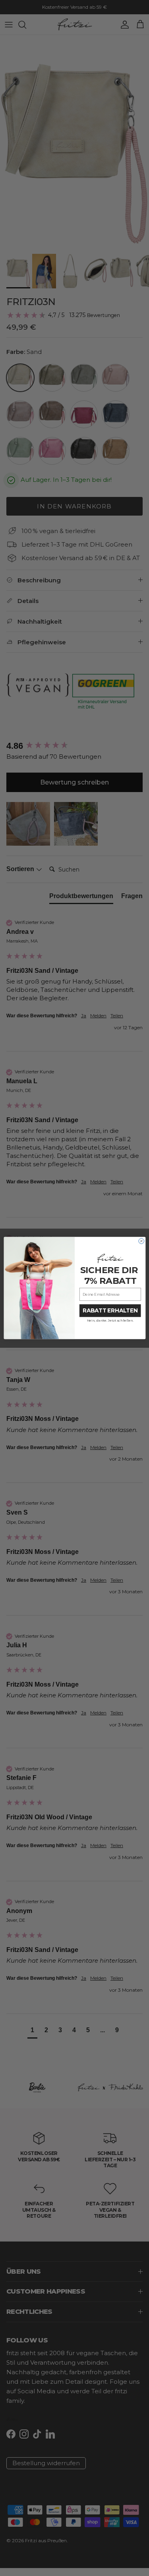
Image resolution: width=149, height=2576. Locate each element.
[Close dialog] (141, 1241)
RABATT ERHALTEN (110, 1311)
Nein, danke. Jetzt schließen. (110, 1321)
